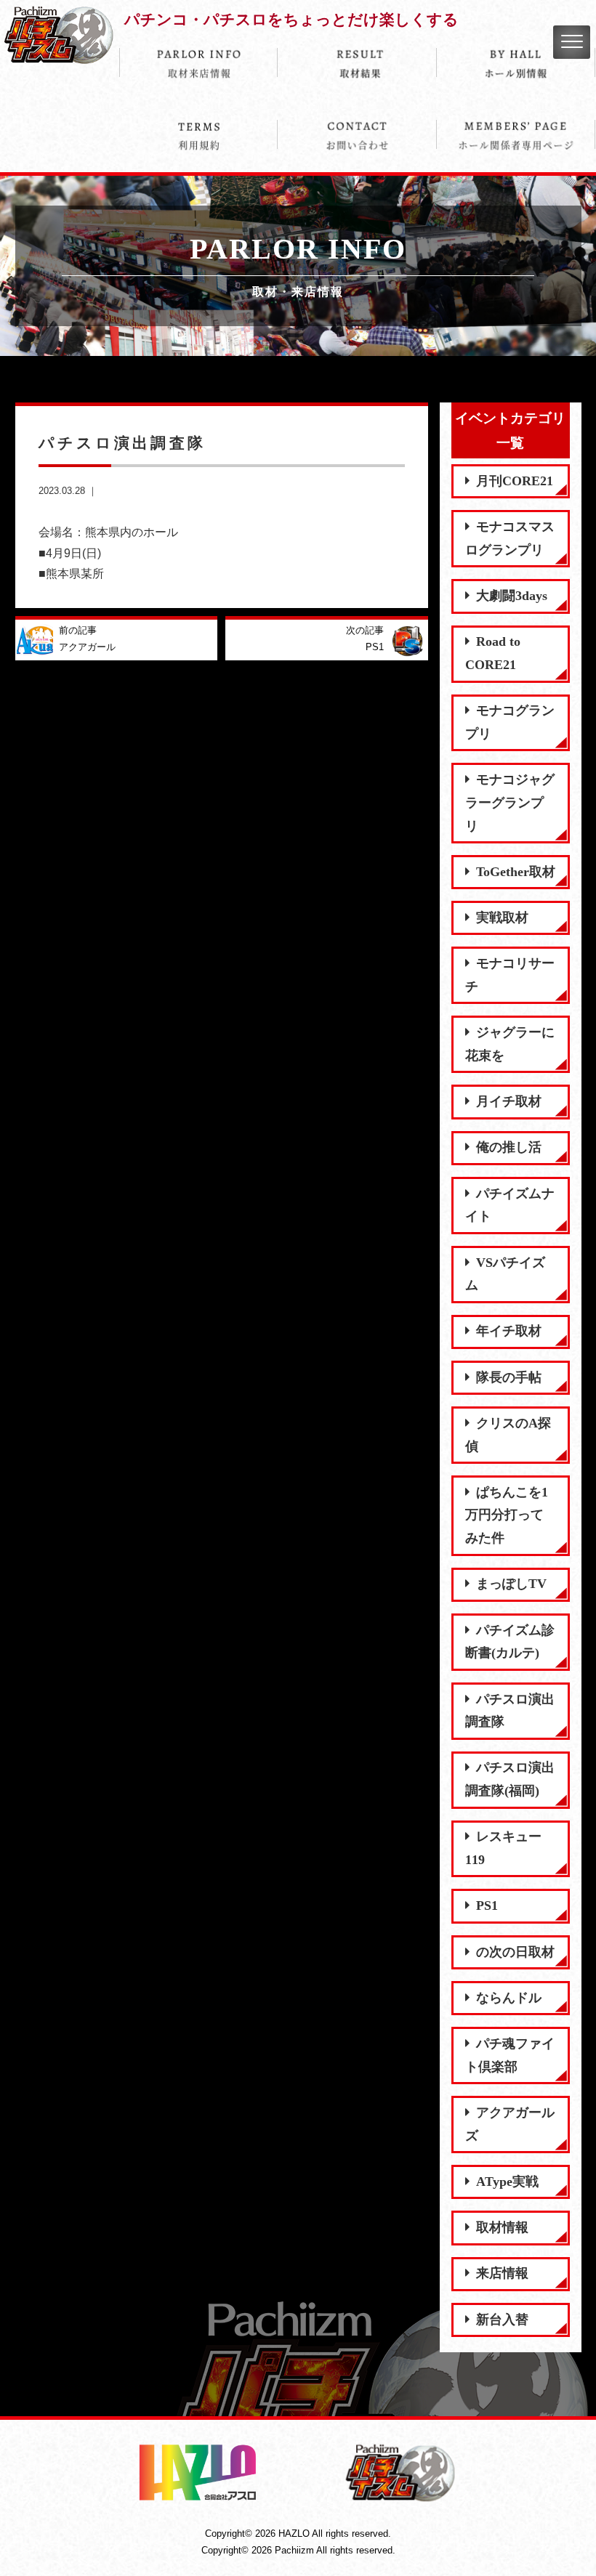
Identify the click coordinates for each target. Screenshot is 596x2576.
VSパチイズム (505, 1274)
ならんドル (509, 1998)
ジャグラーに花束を (510, 1044)
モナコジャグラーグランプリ (510, 802)
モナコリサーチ (510, 975)
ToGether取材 (516, 872)
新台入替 (502, 2320)
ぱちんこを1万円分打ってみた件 (507, 1515)
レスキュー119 (503, 1848)
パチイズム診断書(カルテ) (510, 1642)
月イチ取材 (509, 1101)
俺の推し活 (509, 1147)
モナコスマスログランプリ (510, 538)
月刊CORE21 (515, 481)
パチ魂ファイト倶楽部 (510, 2055)
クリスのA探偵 (508, 1435)
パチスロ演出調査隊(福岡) (510, 1779)
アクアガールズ (510, 2124)
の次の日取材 (515, 1952)
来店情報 (502, 2273)
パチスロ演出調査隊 (510, 1711)
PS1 (487, 1905)
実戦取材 (502, 918)
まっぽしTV (511, 1584)
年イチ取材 (509, 1331)
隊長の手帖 (509, 1377)
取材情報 (502, 2227)
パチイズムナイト (510, 1205)
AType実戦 (507, 2182)
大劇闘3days (512, 596)
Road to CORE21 (493, 653)
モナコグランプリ (510, 722)
